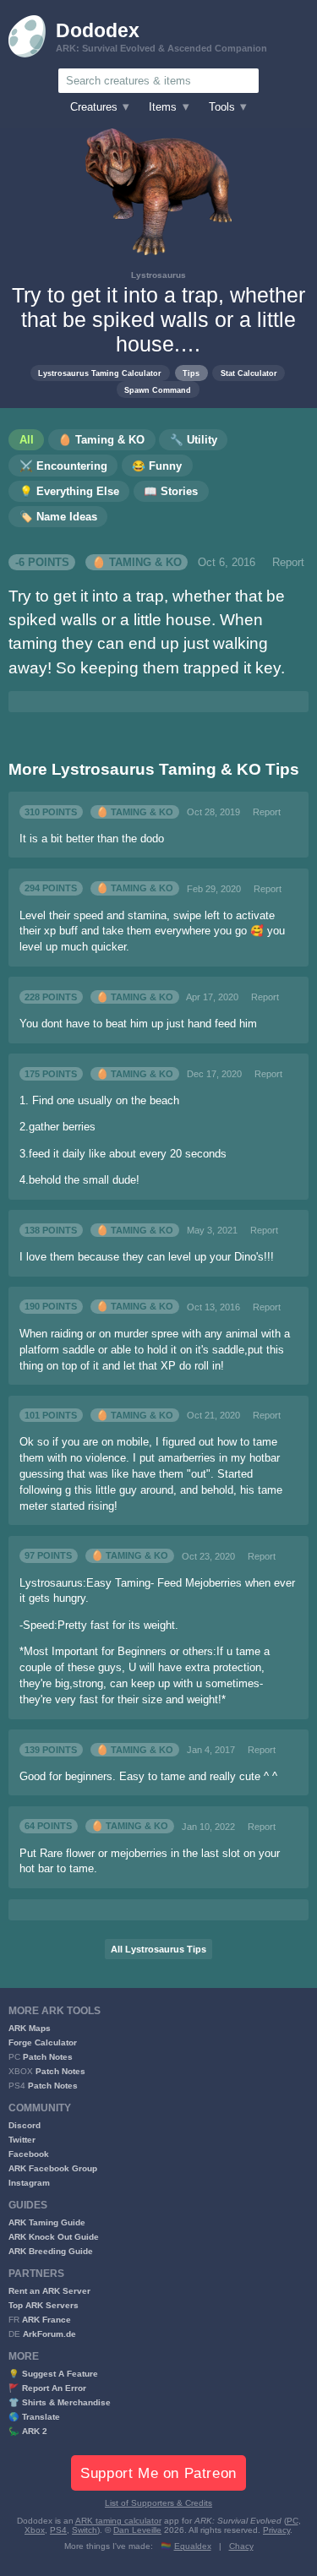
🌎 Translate (34, 2417)
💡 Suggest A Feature (53, 2374)
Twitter (22, 2140)
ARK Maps (30, 2028)
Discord (25, 2125)
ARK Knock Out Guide (54, 2237)
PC (292, 2521)
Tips (191, 373)
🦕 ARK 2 (28, 2431)
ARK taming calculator (118, 2521)
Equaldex (193, 2546)
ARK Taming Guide (47, 2222)
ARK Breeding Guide (51, 2251)
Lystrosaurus (158, 275)
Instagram (29, 2183)
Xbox (35, 2530)
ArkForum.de (49, 2334)
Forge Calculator (43, 2042)
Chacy (241, 2546)
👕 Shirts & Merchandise (60, 2402)
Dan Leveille (137, 2530)
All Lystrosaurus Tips (158, 1949)
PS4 (58, 2530)
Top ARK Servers (44, 2305)
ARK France (46, 2320)
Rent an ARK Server (49, 2291)
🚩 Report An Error (47, 2388)
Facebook (29, 2154)
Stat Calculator (249, 373)
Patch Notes (48, 2057)
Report (288, 563)
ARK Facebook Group (53, 2168)
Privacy (276, 2530)
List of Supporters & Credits (158, 2503)
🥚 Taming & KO (137, 563)
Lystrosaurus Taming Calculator (100, 373)
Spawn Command (158, 390)
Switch (85, 2530)
